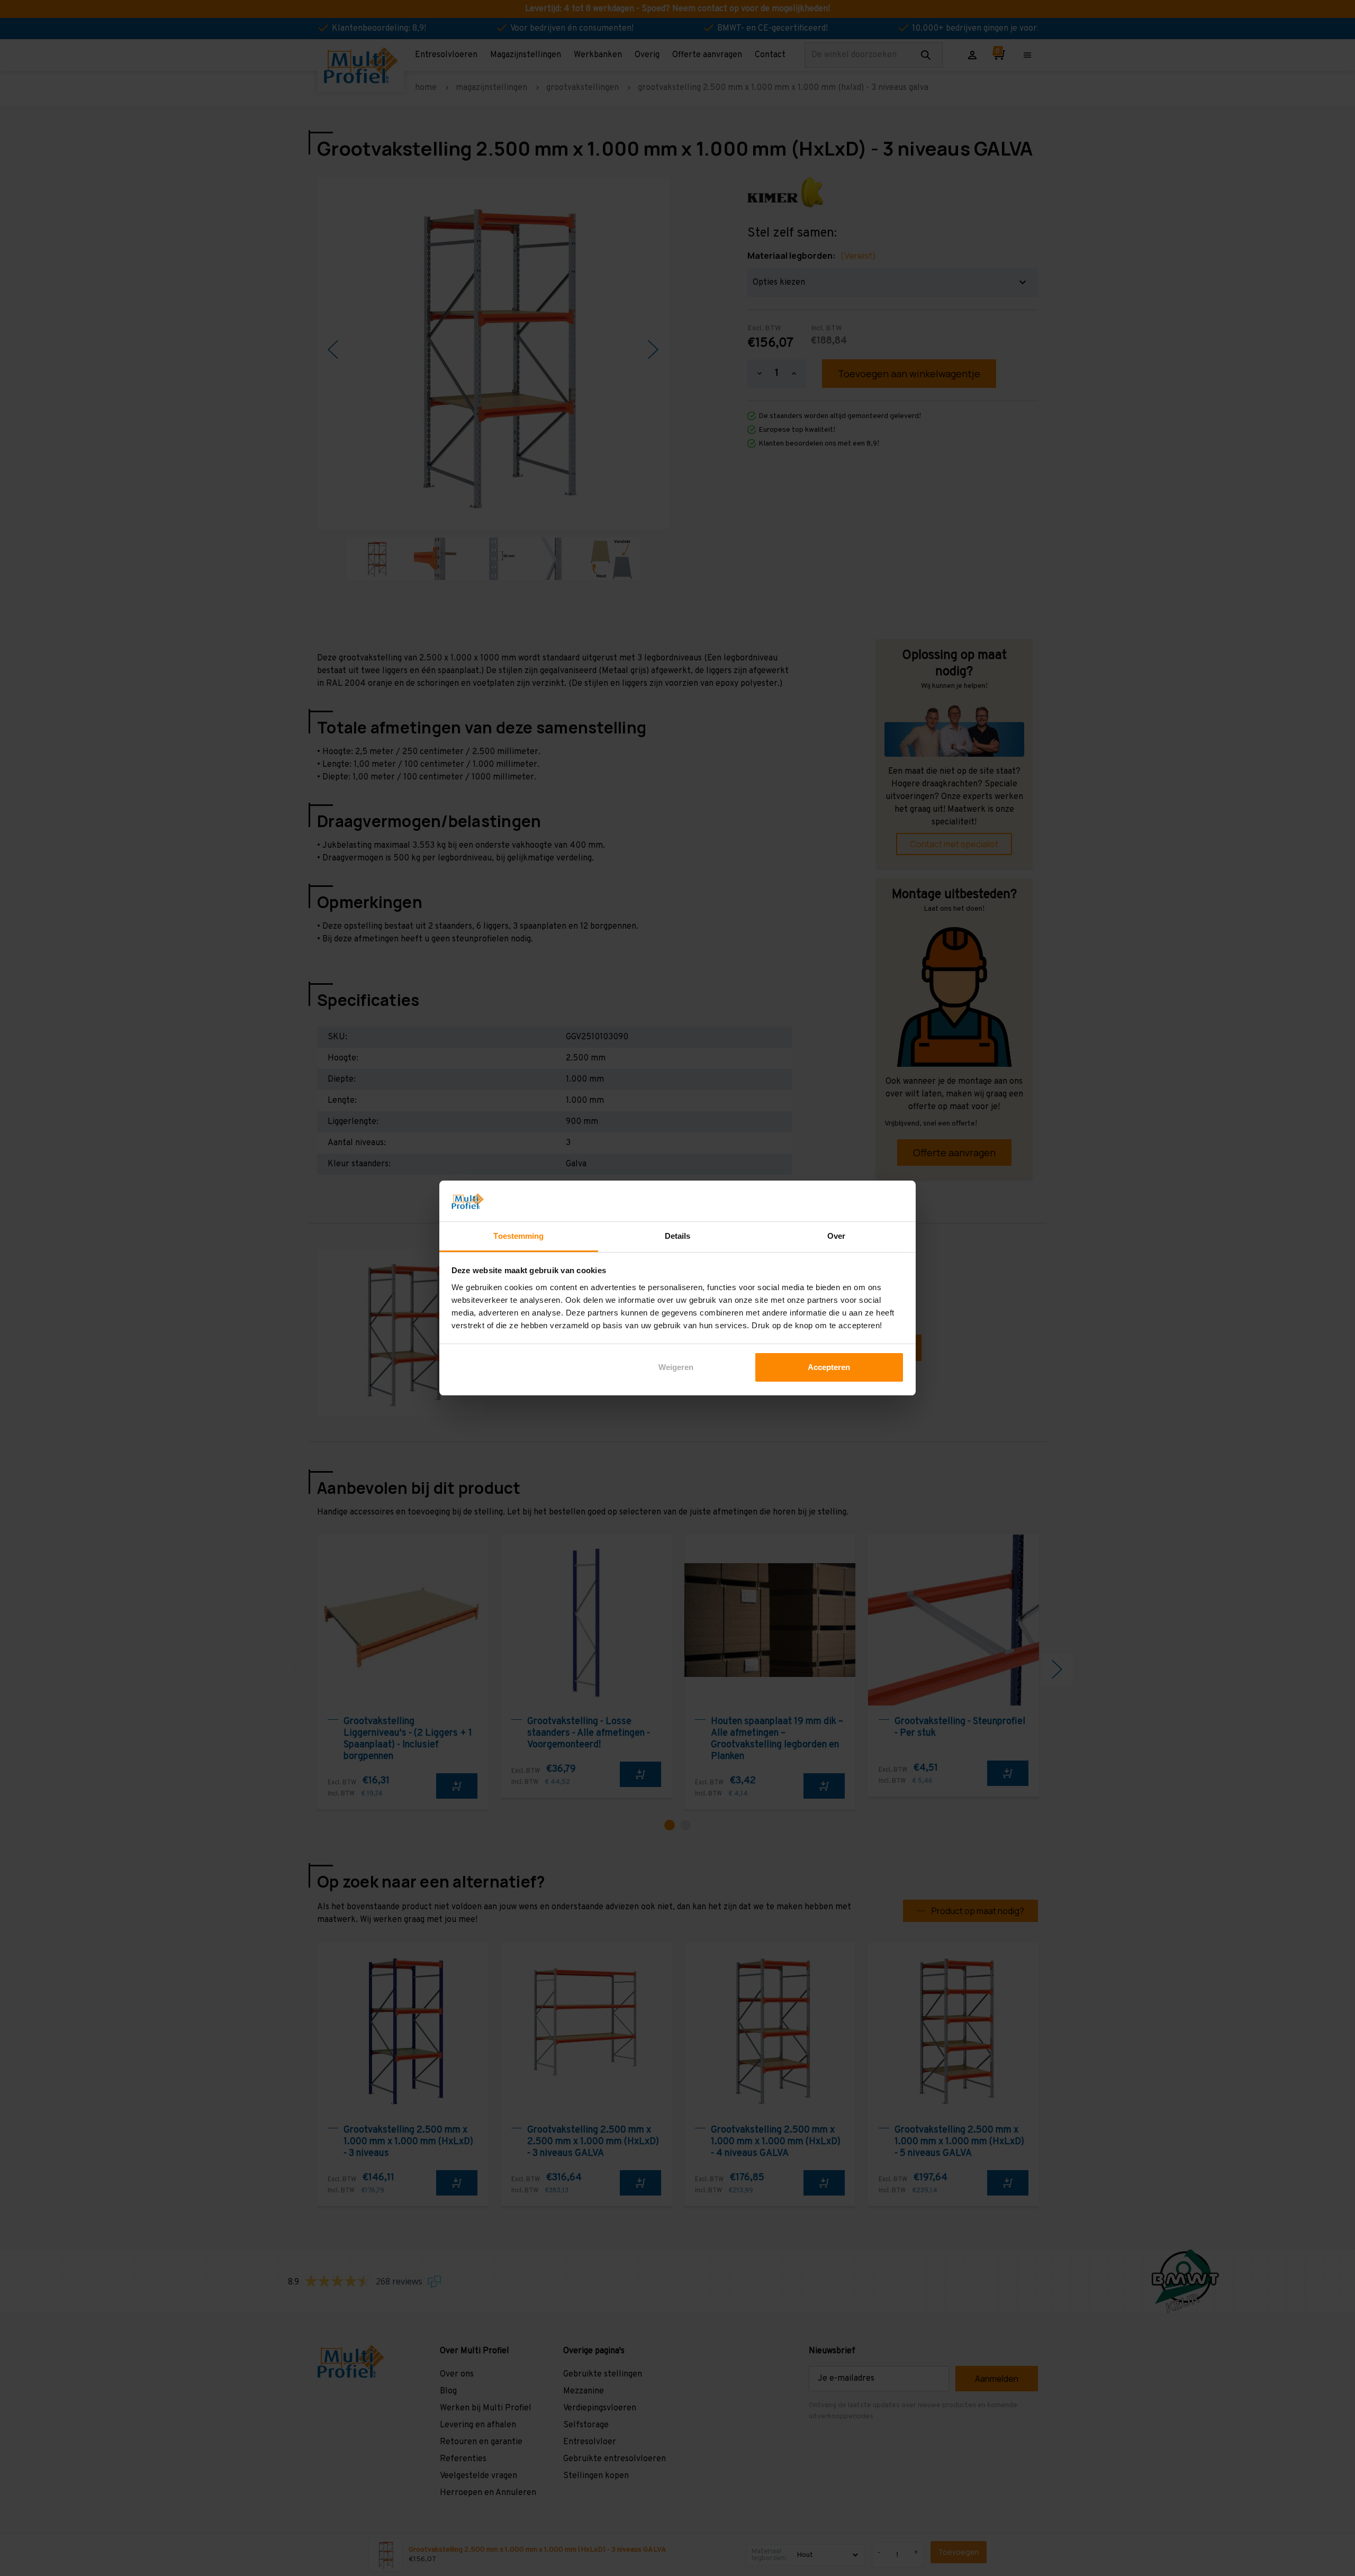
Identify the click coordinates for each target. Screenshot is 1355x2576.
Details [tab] (678, 1236)
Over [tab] (836, 1236)
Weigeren (676, 1367)
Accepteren (829, 1367)
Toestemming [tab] (518, 1236)
